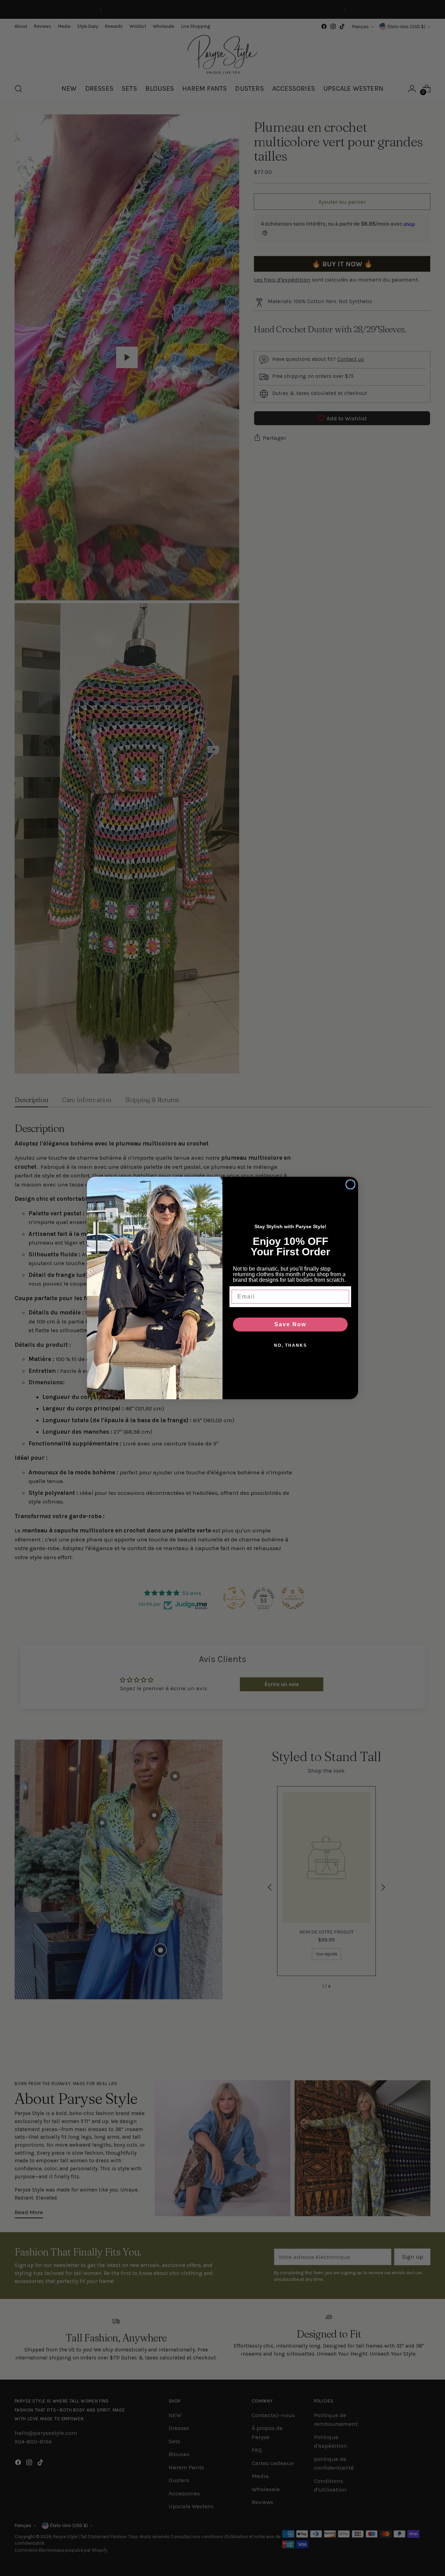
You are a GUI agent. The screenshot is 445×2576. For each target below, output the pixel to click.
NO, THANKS (290, 1345)
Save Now (290, 1324)
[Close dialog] (350, 1184)
